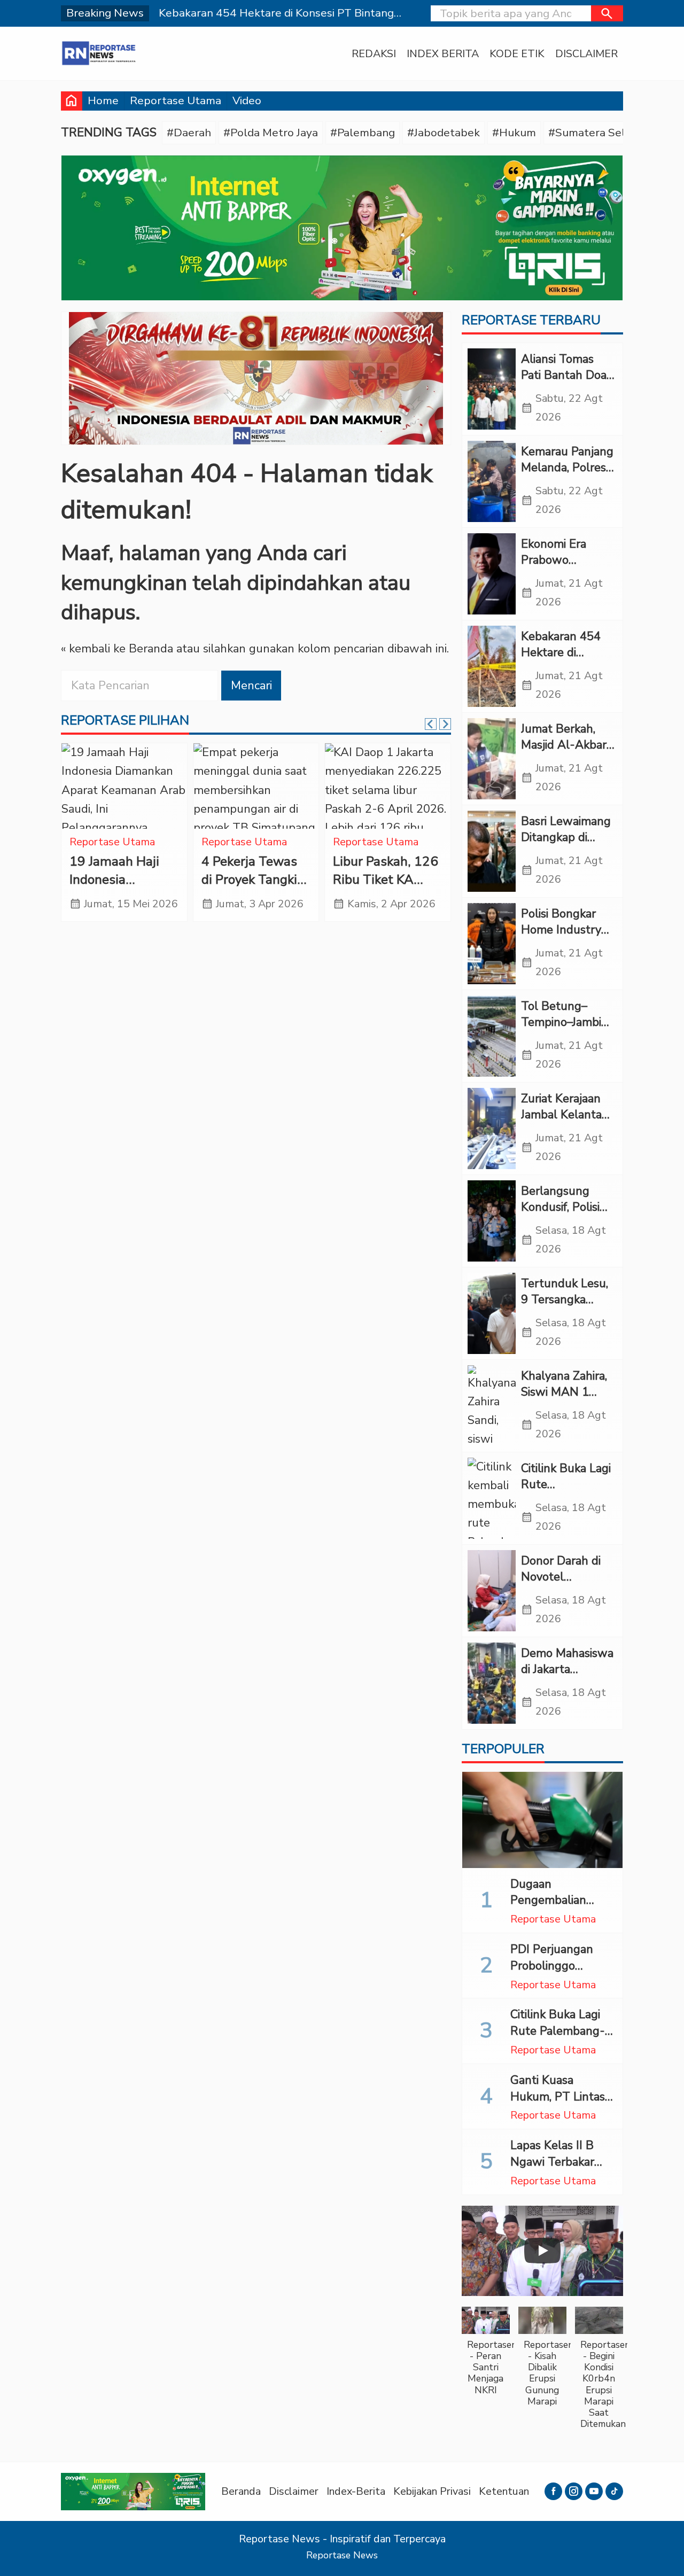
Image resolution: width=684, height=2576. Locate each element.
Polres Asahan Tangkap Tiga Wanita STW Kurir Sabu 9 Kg (379, 889)
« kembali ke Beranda (117, 649)
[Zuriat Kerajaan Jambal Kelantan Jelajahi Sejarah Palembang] (492, 1129)
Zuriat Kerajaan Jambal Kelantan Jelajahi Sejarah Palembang (565, 1123)
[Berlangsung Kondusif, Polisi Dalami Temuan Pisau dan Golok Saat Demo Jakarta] (492, 1221)
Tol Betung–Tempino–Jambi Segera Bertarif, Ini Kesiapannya (562, 1031)
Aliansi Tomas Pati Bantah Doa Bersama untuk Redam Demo (564, 384)
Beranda (241, 2491)
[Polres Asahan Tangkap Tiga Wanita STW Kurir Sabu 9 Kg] (388, 786)
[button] (607, 13)
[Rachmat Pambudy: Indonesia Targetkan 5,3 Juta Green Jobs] (256, 786)
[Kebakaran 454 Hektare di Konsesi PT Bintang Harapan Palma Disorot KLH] (492, 666)
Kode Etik (517, 54)
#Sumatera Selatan (598, 133)
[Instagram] (574, 2491)
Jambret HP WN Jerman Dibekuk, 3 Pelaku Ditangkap (123, 880)
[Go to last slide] (431, 724)
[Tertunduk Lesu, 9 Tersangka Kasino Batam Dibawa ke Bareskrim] (492, 1313)
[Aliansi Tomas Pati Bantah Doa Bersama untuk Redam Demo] (492, 389)
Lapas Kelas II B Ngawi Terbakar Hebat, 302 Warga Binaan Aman (559, 2170)
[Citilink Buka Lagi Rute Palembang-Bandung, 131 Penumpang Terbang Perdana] (492, 1498)
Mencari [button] (251, 686)
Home (103, 100)
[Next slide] (445, 724)
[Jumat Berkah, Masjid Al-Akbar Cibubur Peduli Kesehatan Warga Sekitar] (492, 759)
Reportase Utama (176, 100)
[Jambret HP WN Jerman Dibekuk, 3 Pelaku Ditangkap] (124, 786)
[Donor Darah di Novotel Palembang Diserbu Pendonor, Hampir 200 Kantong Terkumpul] (492, 1591)
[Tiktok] (614, 2491)
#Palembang (363, 133)
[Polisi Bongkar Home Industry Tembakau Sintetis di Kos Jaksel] (492, 944)
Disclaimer (586, 54)
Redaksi (374, 54)
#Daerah (189, 133)
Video (247, 100)
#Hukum (514, 133)
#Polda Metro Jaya (271, 133)
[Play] (542, 2251)
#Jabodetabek (444, 133)
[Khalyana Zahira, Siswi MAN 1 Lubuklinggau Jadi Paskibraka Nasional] (492, 1406)
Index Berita (443, 54)
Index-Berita (356, 2491)
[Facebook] (553, 2491)
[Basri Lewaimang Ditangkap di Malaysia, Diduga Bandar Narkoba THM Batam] (492, 851)
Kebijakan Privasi (432, 2491)
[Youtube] (594, 2491)
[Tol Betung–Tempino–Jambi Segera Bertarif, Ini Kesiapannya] (492, 1036)
